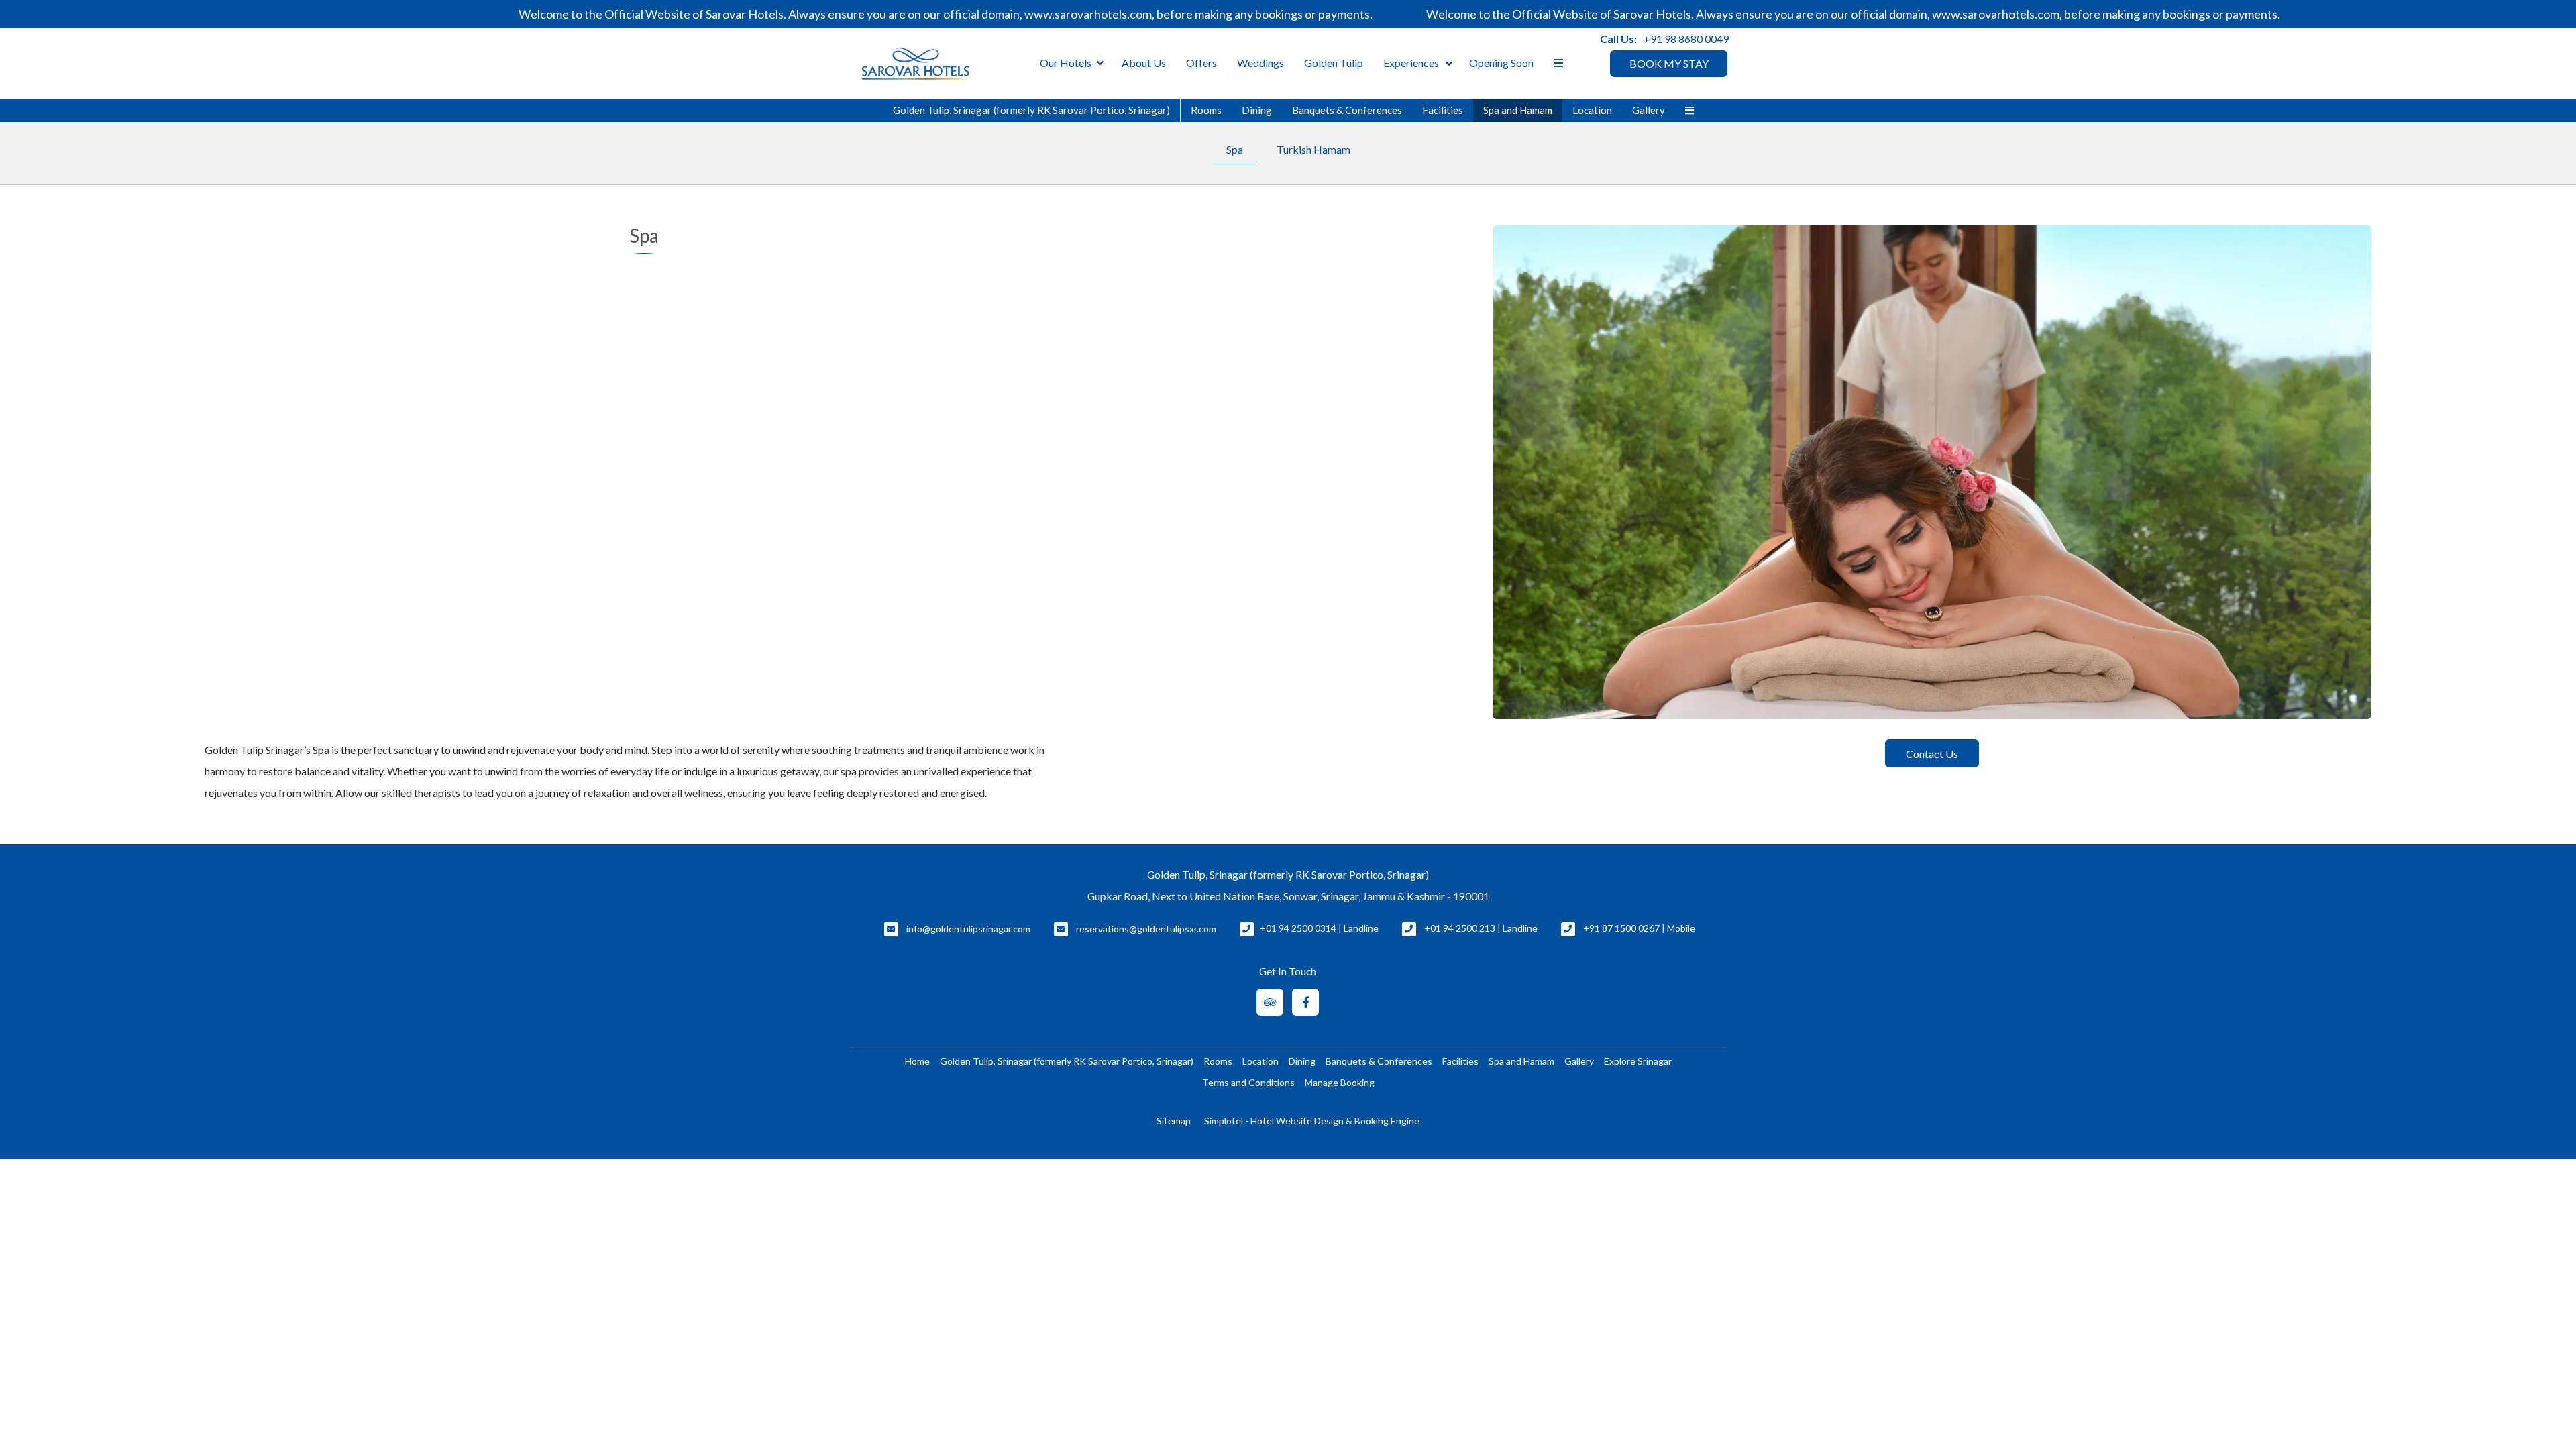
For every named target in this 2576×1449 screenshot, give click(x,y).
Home (917, 1061)
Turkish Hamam (1313, 149)
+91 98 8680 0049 (1686, 39)
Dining (1257, 110)
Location (1592, 110)
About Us (1144, 63)
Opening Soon (1501, 63)
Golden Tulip (1334, 63)
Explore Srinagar (1638, 1061)
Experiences (1411, 63)
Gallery (1649, 110)
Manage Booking (1340, 1082)
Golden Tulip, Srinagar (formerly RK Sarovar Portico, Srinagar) (1031, 110)
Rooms (1206, 110)
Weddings (1260, 63)
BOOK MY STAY (1669, 63)
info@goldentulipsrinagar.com (968, 929)
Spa (1235, 149)
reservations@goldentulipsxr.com (1146, 929)
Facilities (1443, 110)
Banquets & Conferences (1347, 110)
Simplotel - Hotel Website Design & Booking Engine (1312, 1121)
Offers (1201, 63)
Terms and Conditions (1248, 1082)
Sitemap (1174, 1121)
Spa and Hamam (1518, 110)
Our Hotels (1066, 63)
